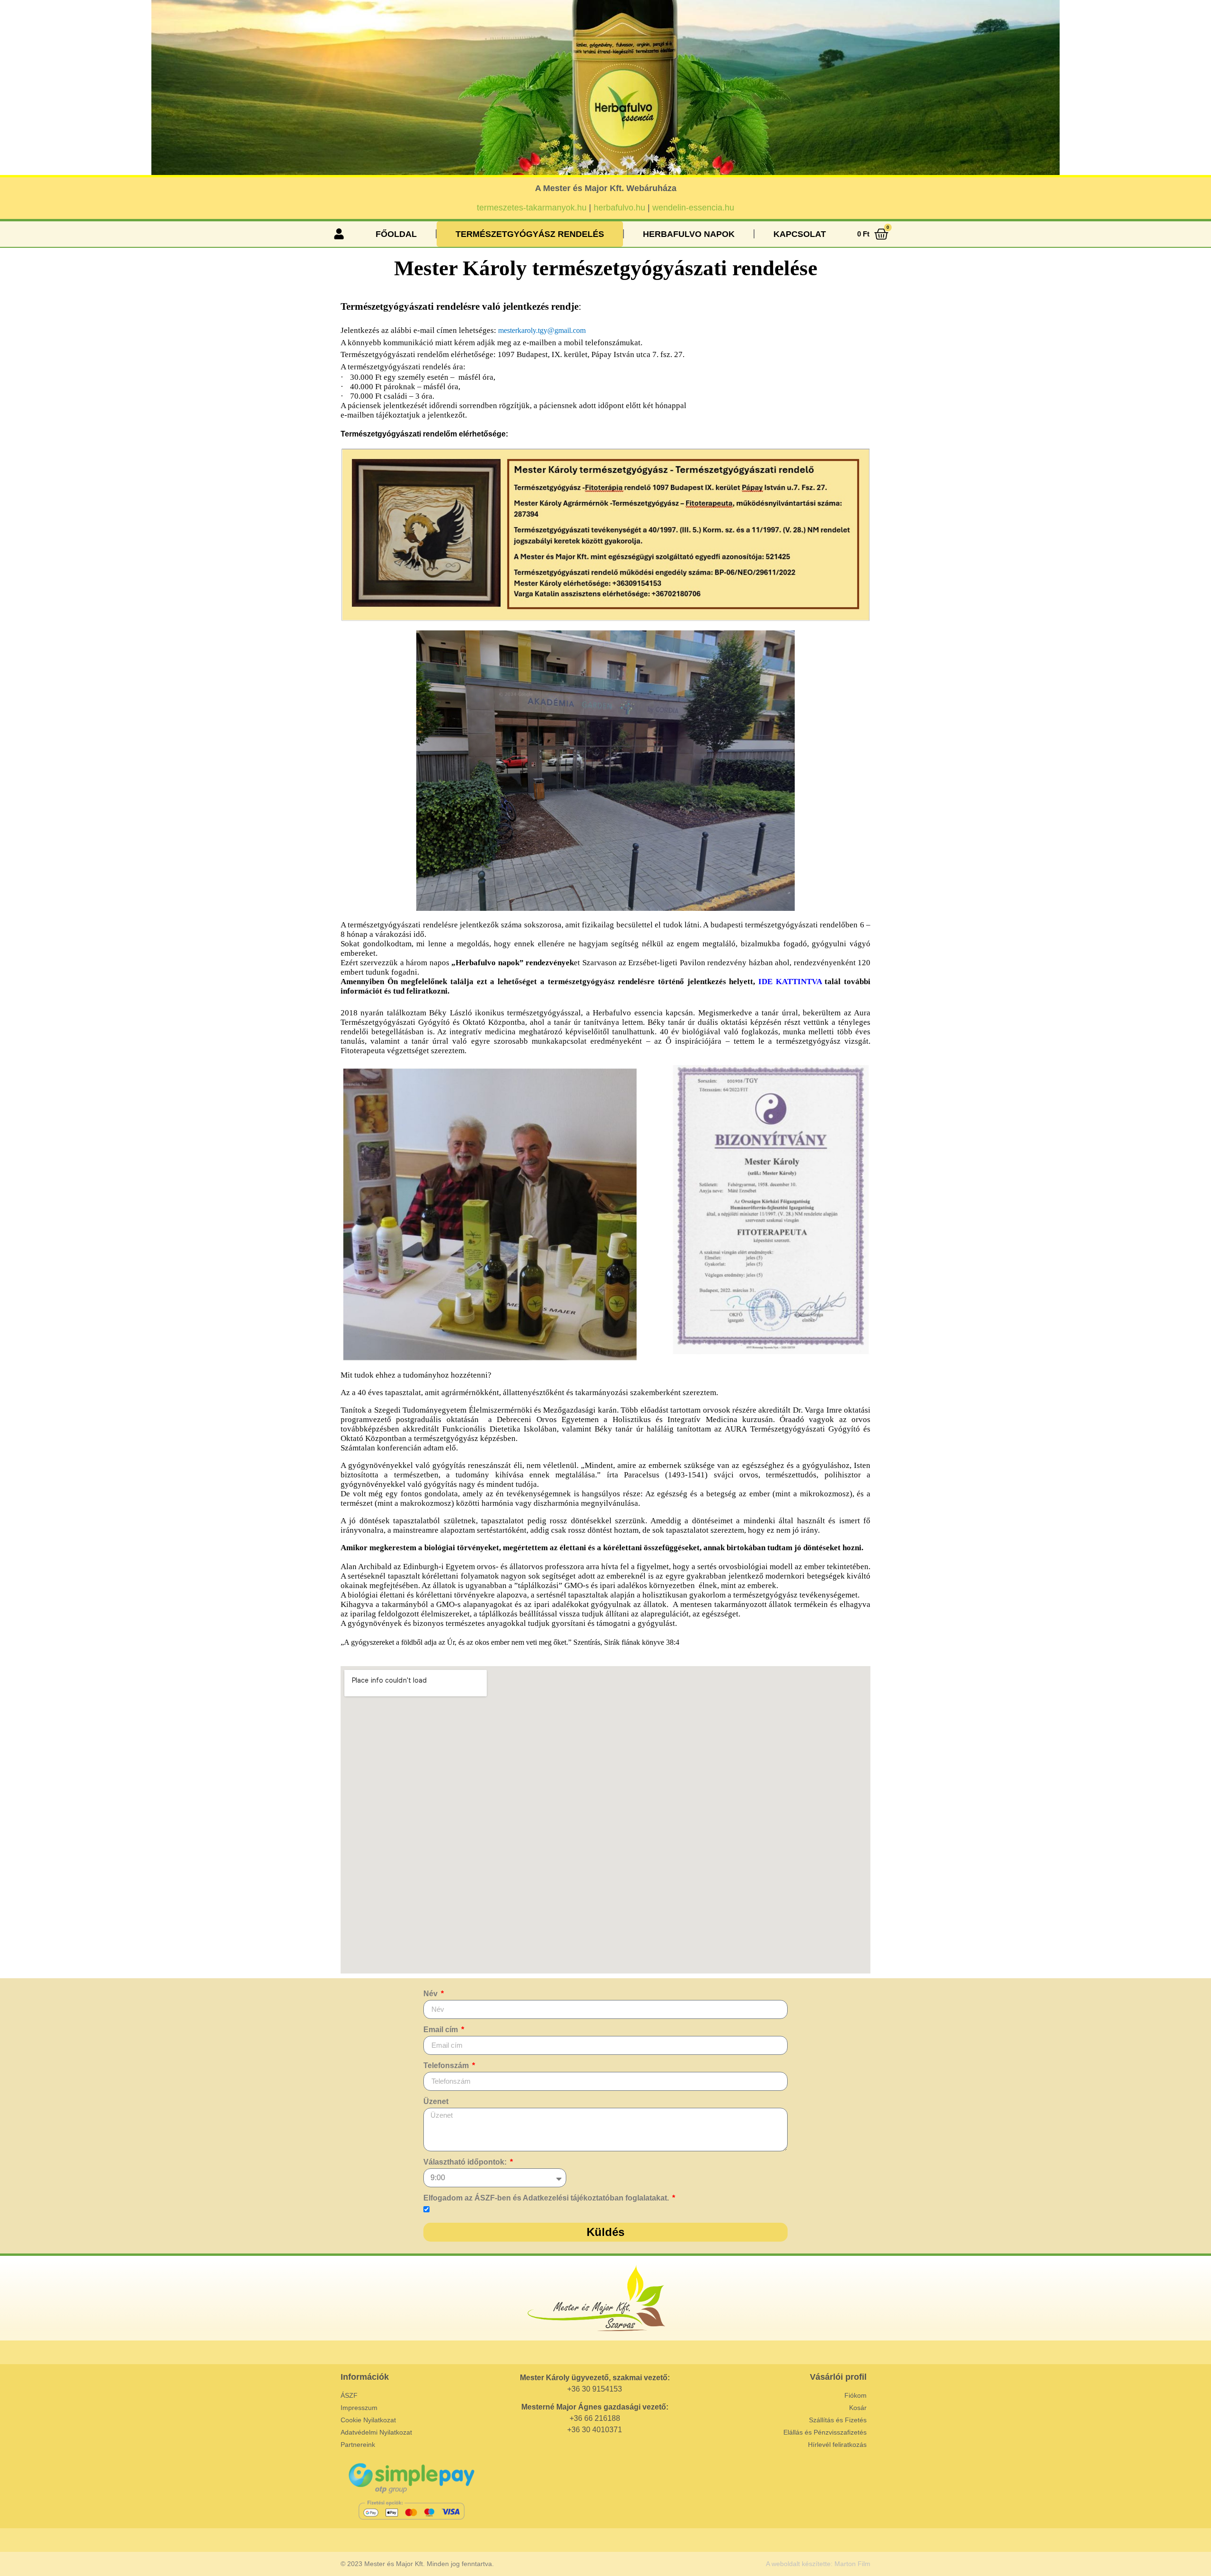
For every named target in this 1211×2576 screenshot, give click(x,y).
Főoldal (396, 234)
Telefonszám (447, 2066)
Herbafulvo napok (689, 234)
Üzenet (436, 2102)
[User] (339, 234)
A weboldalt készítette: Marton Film (818, 2564)
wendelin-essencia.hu (693, 208)
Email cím (442, 2030)
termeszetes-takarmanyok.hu (532, 208)
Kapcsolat (800, 234)
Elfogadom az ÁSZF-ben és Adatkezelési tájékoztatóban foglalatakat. (547, 2198)
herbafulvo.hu (619, 208)
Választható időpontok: (466, 2162)
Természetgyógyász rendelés (530, 234)
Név (431, 1994)
